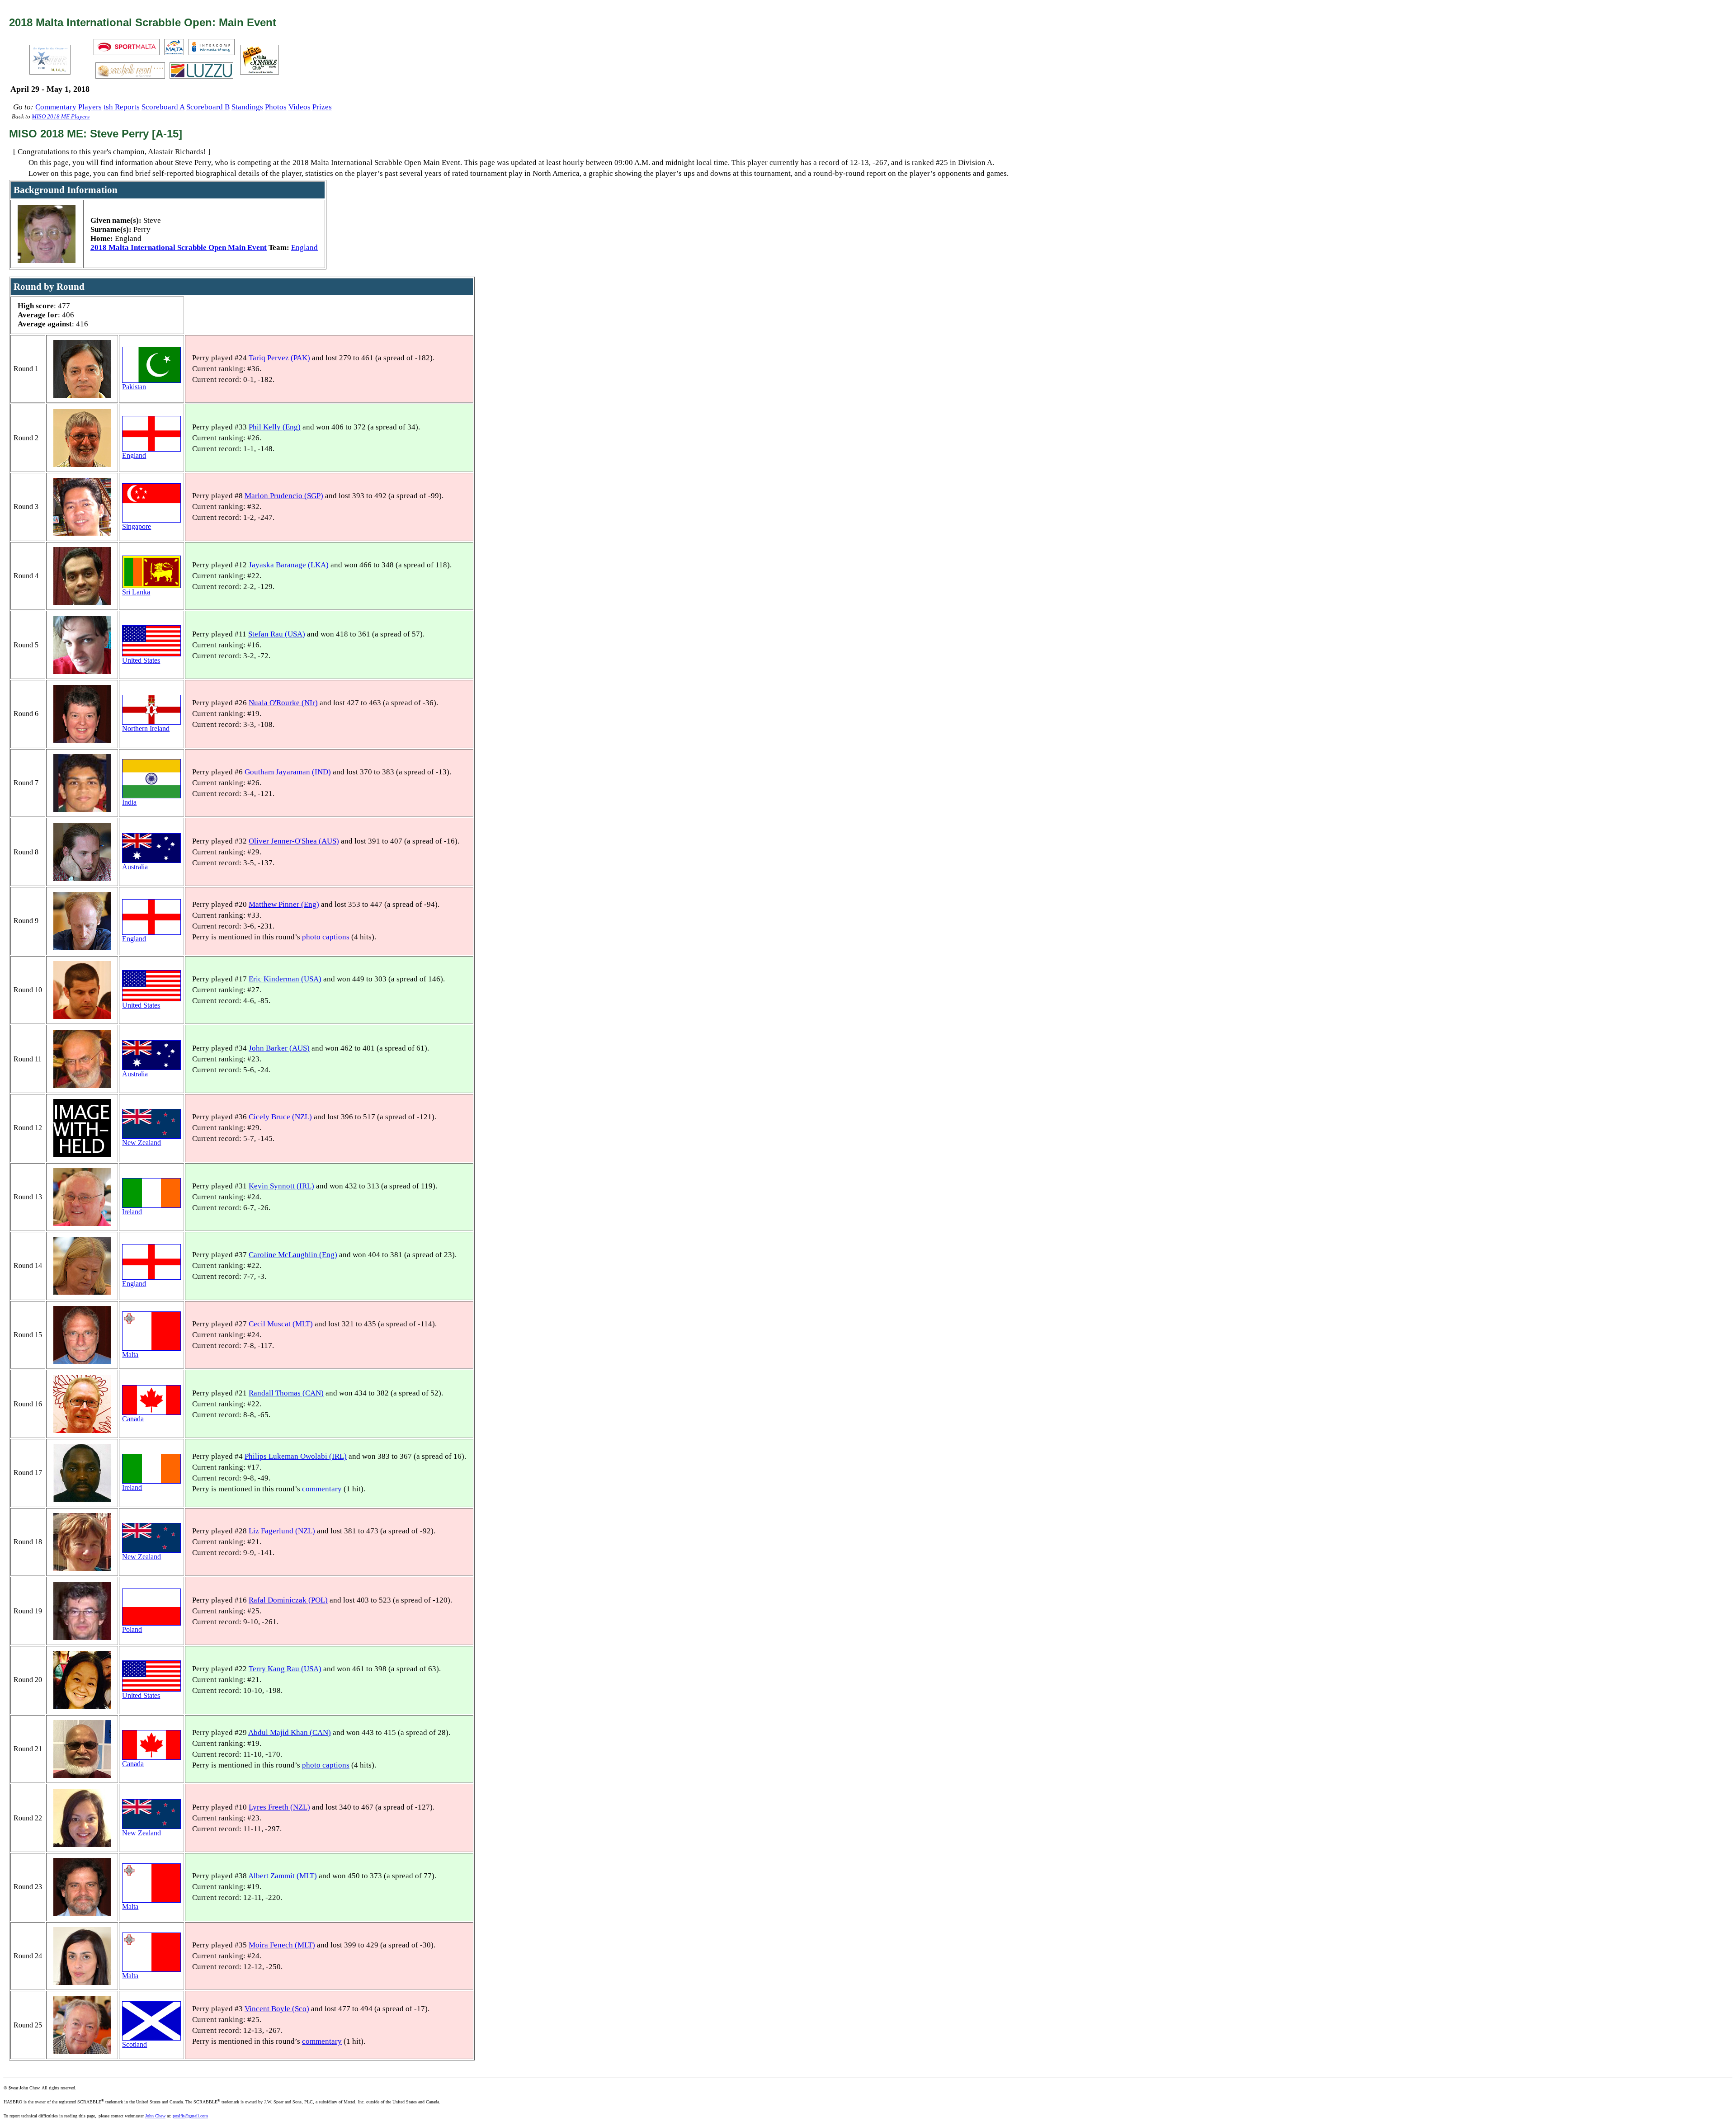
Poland (132, 1629)
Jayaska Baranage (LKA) (289, 565)
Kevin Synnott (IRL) (281, 1186)
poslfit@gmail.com (190, 2116)
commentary (322, 1489)
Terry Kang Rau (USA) (285, 1669)
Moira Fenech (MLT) (282, 1945)
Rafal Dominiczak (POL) (288, 1600)
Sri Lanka (136, 592)
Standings (247, 107)
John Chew (155, 2116)
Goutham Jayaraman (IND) (288, 772)
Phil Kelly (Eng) (275, 427)
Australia (135, 867)
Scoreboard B (208, 107)
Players (90, 107)
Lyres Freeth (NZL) (279, 1807)
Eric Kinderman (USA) (285, 979)
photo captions (326, 937)
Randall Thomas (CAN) (286, 1393)
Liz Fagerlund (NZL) (282, 1531)
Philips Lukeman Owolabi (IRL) (296, 1456)
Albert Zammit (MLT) (283, 1876)
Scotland (134, 2044)
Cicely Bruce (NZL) (280, 1117)
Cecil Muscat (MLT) (281, 1324)
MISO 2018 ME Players (61, 117)
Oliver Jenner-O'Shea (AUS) (294, 841)
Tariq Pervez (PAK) (279, 358)
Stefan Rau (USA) (277, 634)
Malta (130, 1355)
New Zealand (142, 1143)
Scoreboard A (163, 107)
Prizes (322, 107)
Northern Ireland (146, 728)
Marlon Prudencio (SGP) (284, 496)
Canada (133, 1419)
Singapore (137, 526)
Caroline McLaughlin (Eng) (293, 1255)
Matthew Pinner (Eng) (284, 904)
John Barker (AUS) (279, 1048)
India (129, 802)
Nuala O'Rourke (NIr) (283, 703)
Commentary (56, 107)
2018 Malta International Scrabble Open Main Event (179, 247)
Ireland (132, 1212)
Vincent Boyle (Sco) (277, 2009)
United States (141, 660)
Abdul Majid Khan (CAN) (290, 1732)
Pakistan (134, 387)
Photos (276, 107)
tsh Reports (122, 107)
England (304, 247)
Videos (300, 107)
